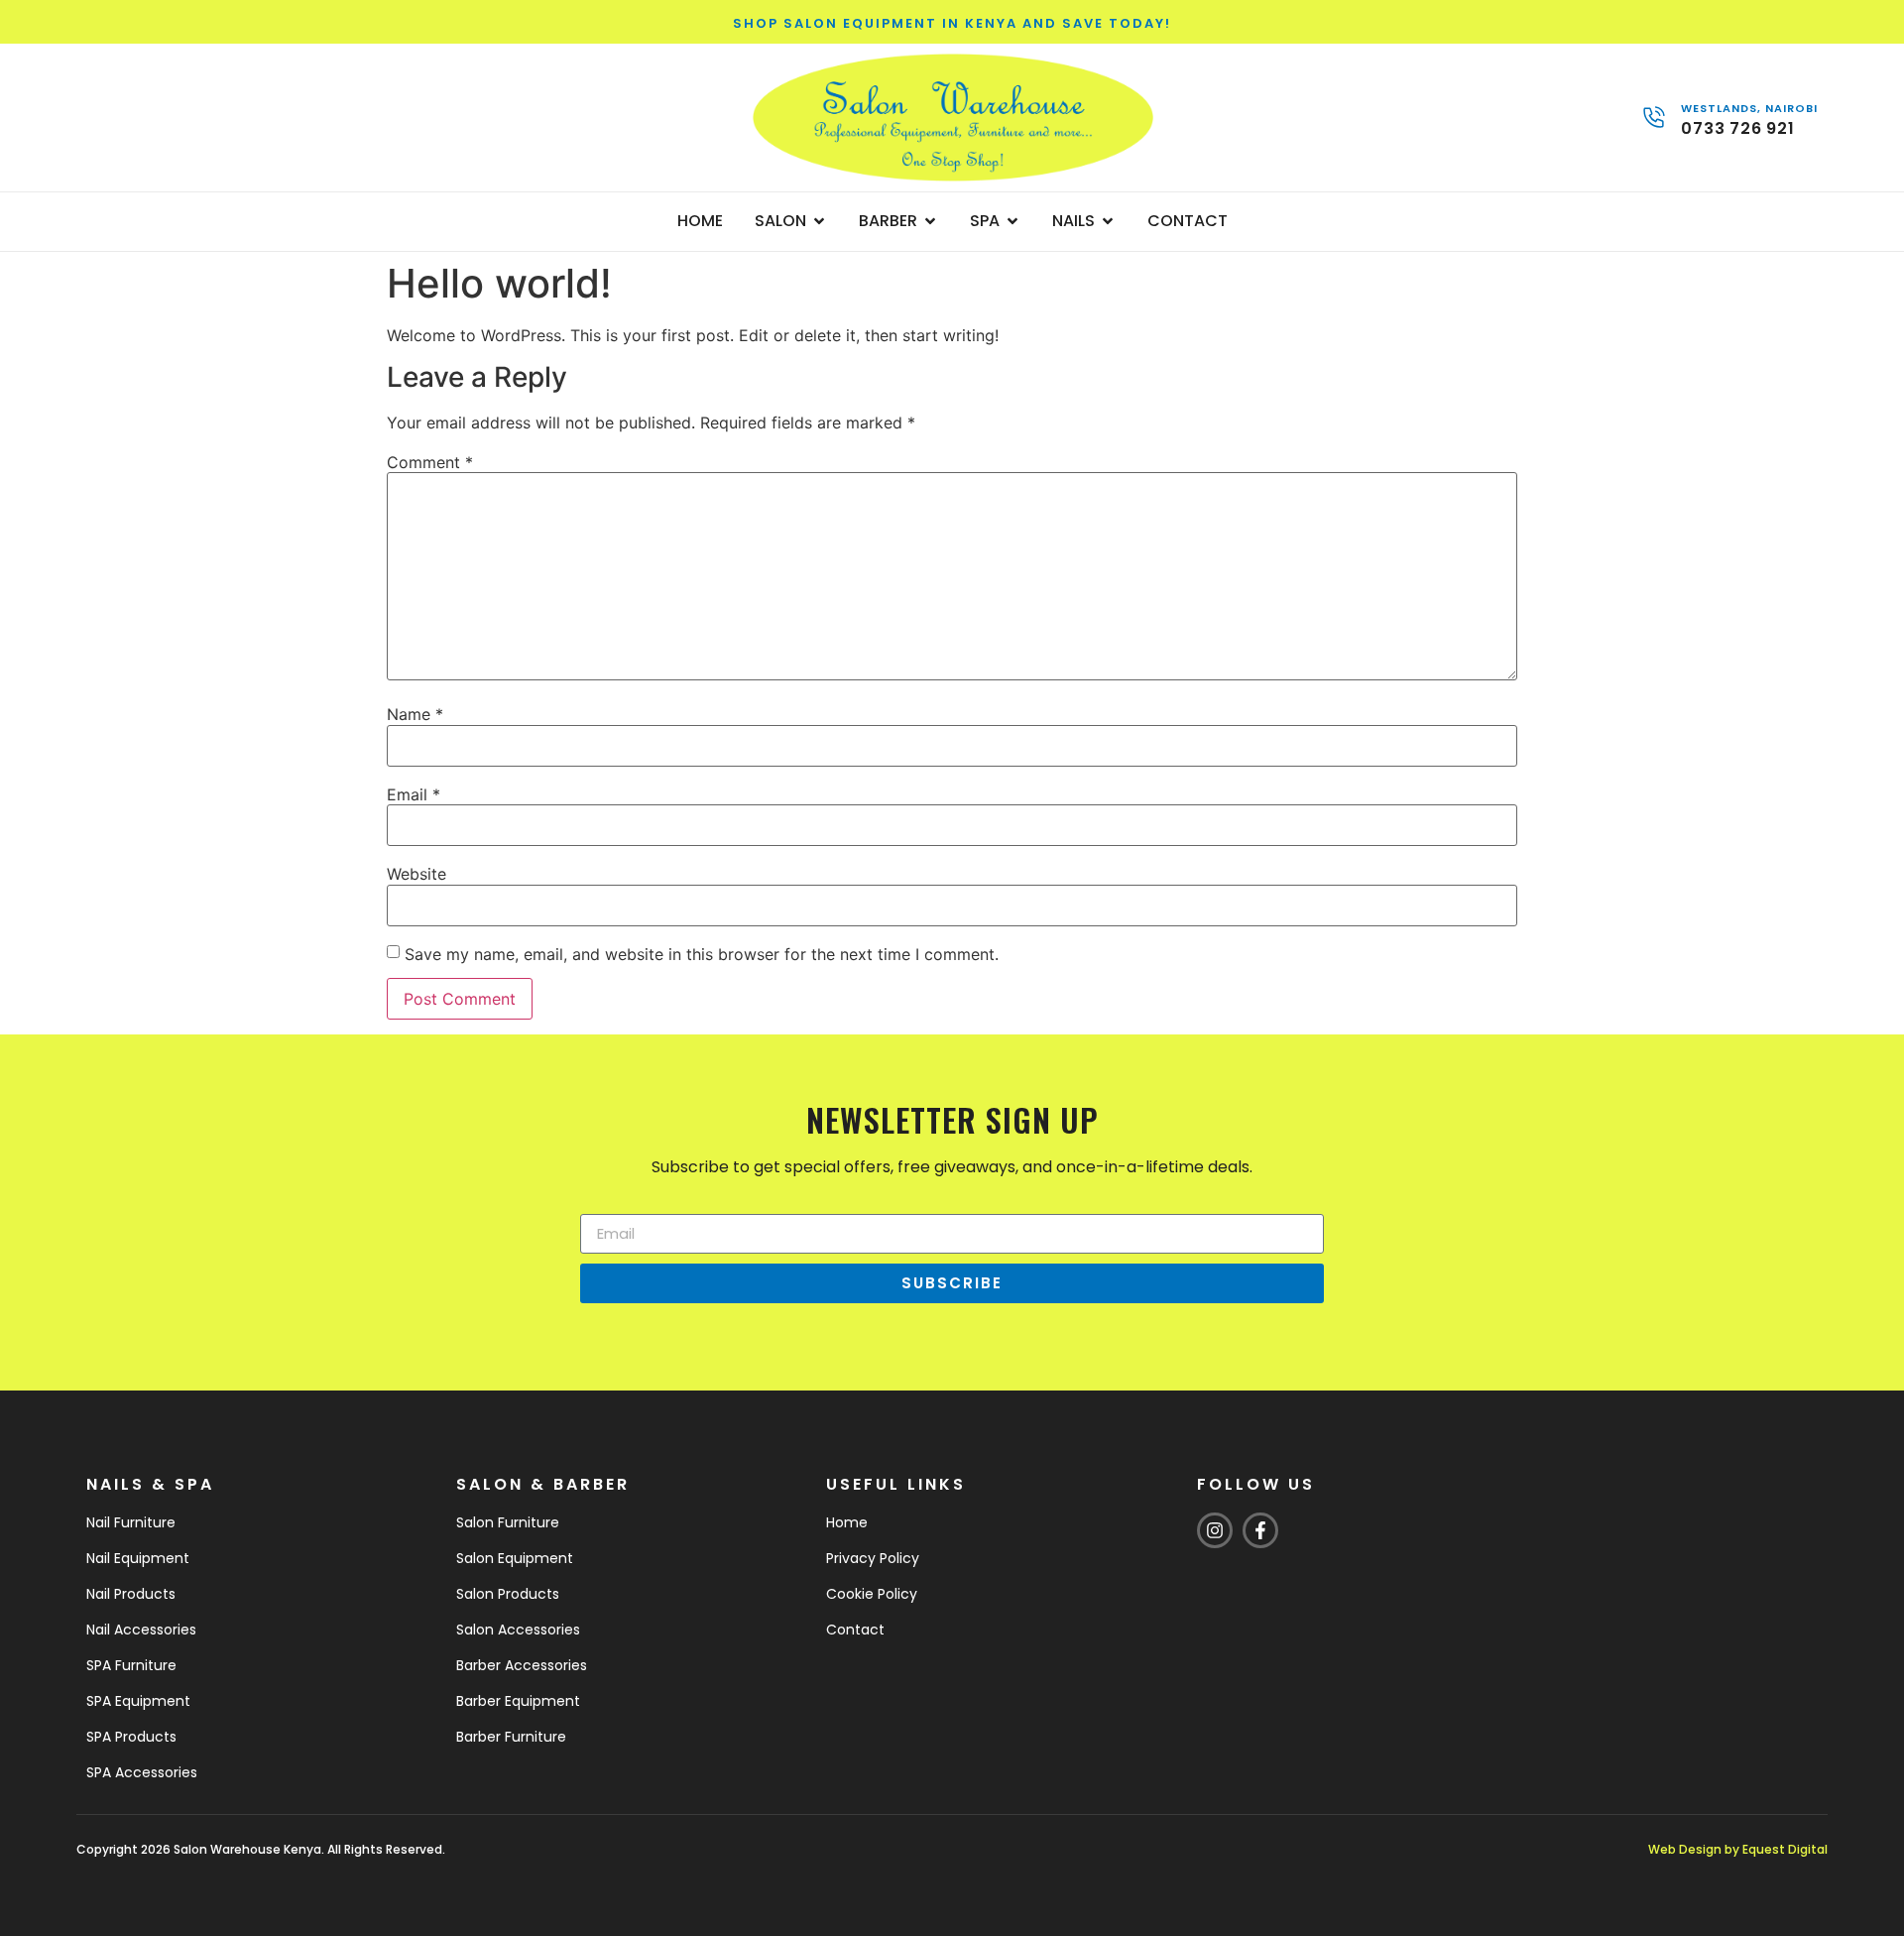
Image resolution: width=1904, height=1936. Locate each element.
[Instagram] (1215, 1530)
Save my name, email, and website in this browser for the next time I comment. (702, 954)
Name (415, 714)
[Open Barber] (930, 221)
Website (416, 874)
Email (414, 794)
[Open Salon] (819, 221)
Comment (430, 462)
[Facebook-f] (1260, 1530)
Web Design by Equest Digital (1738, 1849)
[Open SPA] (1012, 221)
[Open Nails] (1108, 221)
